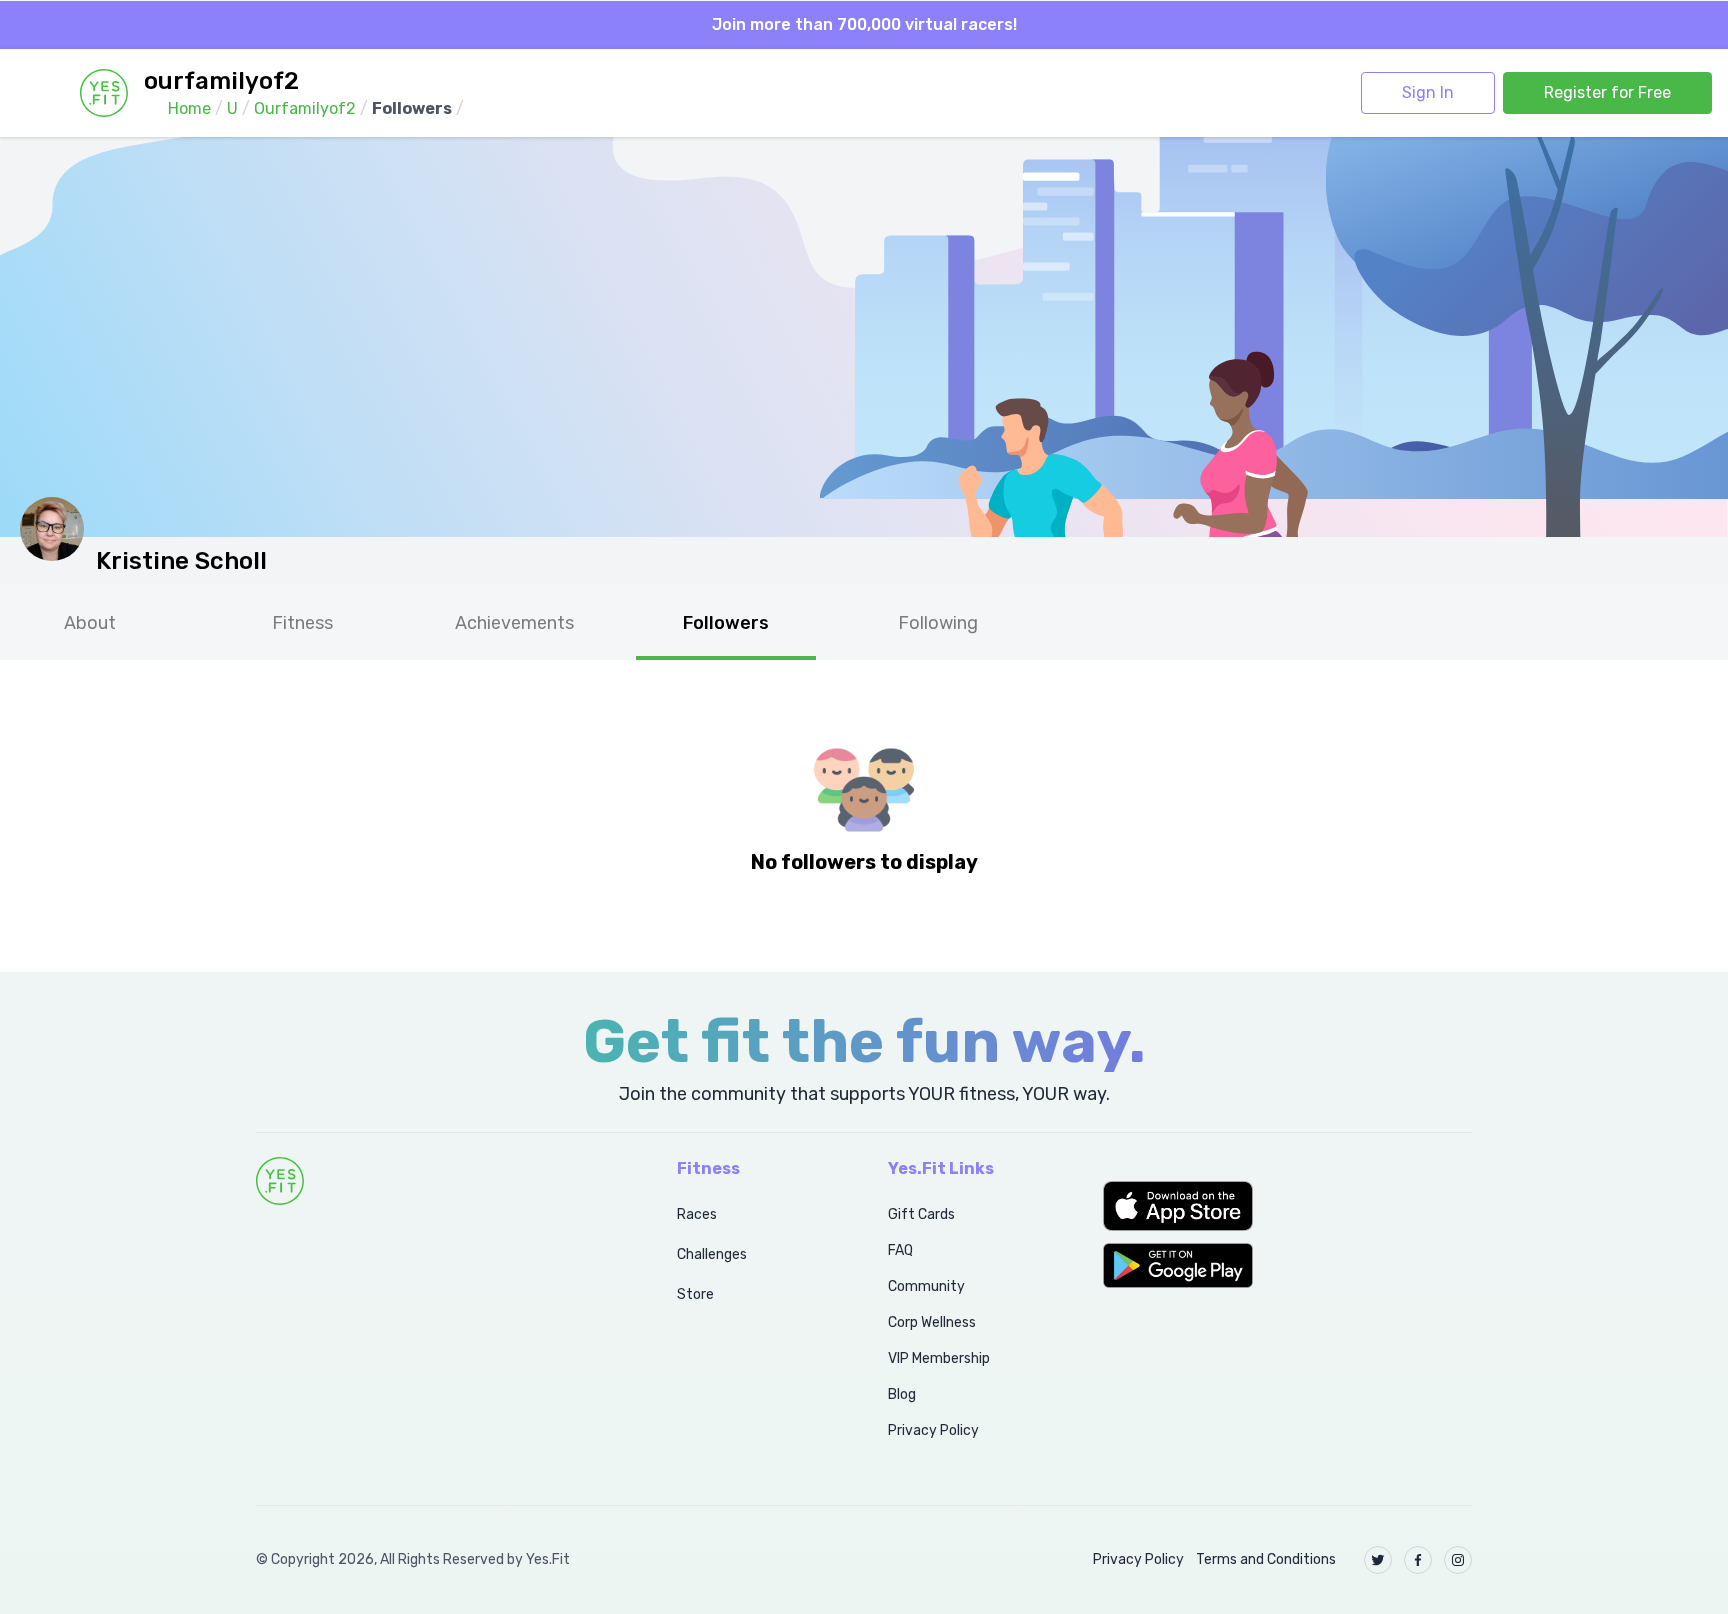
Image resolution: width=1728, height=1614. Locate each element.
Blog (902, 1394)
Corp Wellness (932, 1322)
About (90, 623)
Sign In (1428, 92)
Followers (726, 623)
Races (697, 1214)
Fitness (302, 623)
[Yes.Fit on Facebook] (1418, 1560)
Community (926, 1286)
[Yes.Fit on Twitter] (1378, 1560)
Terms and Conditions (1266, 1559)
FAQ (900, 1250)
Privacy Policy (933, 1430)
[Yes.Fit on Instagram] (1458, 1560)
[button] (1287, 1206)
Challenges (712, 1254)
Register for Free (1607, 92)
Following (938, 623)
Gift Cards (921, 1214)
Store (695, 1294)
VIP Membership (939, 1358)
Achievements (514, 623)
